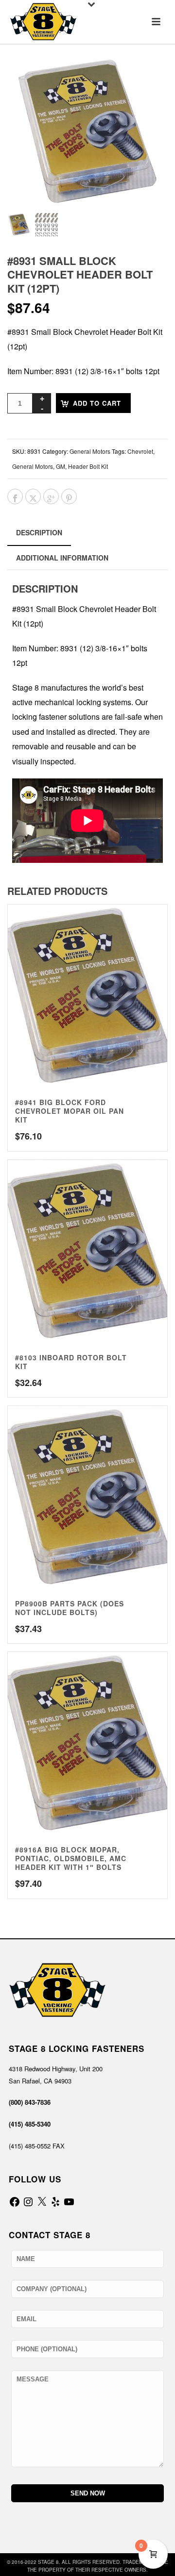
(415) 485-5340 (30, 2124)
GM (61, 466)
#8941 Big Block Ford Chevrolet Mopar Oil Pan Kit (70, 1111)
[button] (148, 77)
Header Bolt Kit (88, 466)
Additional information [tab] (62, 558)
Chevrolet (140, 451)
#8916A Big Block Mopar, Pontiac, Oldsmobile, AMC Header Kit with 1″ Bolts (71, 1858)
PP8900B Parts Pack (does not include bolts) (70, 1608)
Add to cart (97, 403)
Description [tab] (39, 532)
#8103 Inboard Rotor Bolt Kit (71, 1362)
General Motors (90, 451)
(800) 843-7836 (30, 2102)
